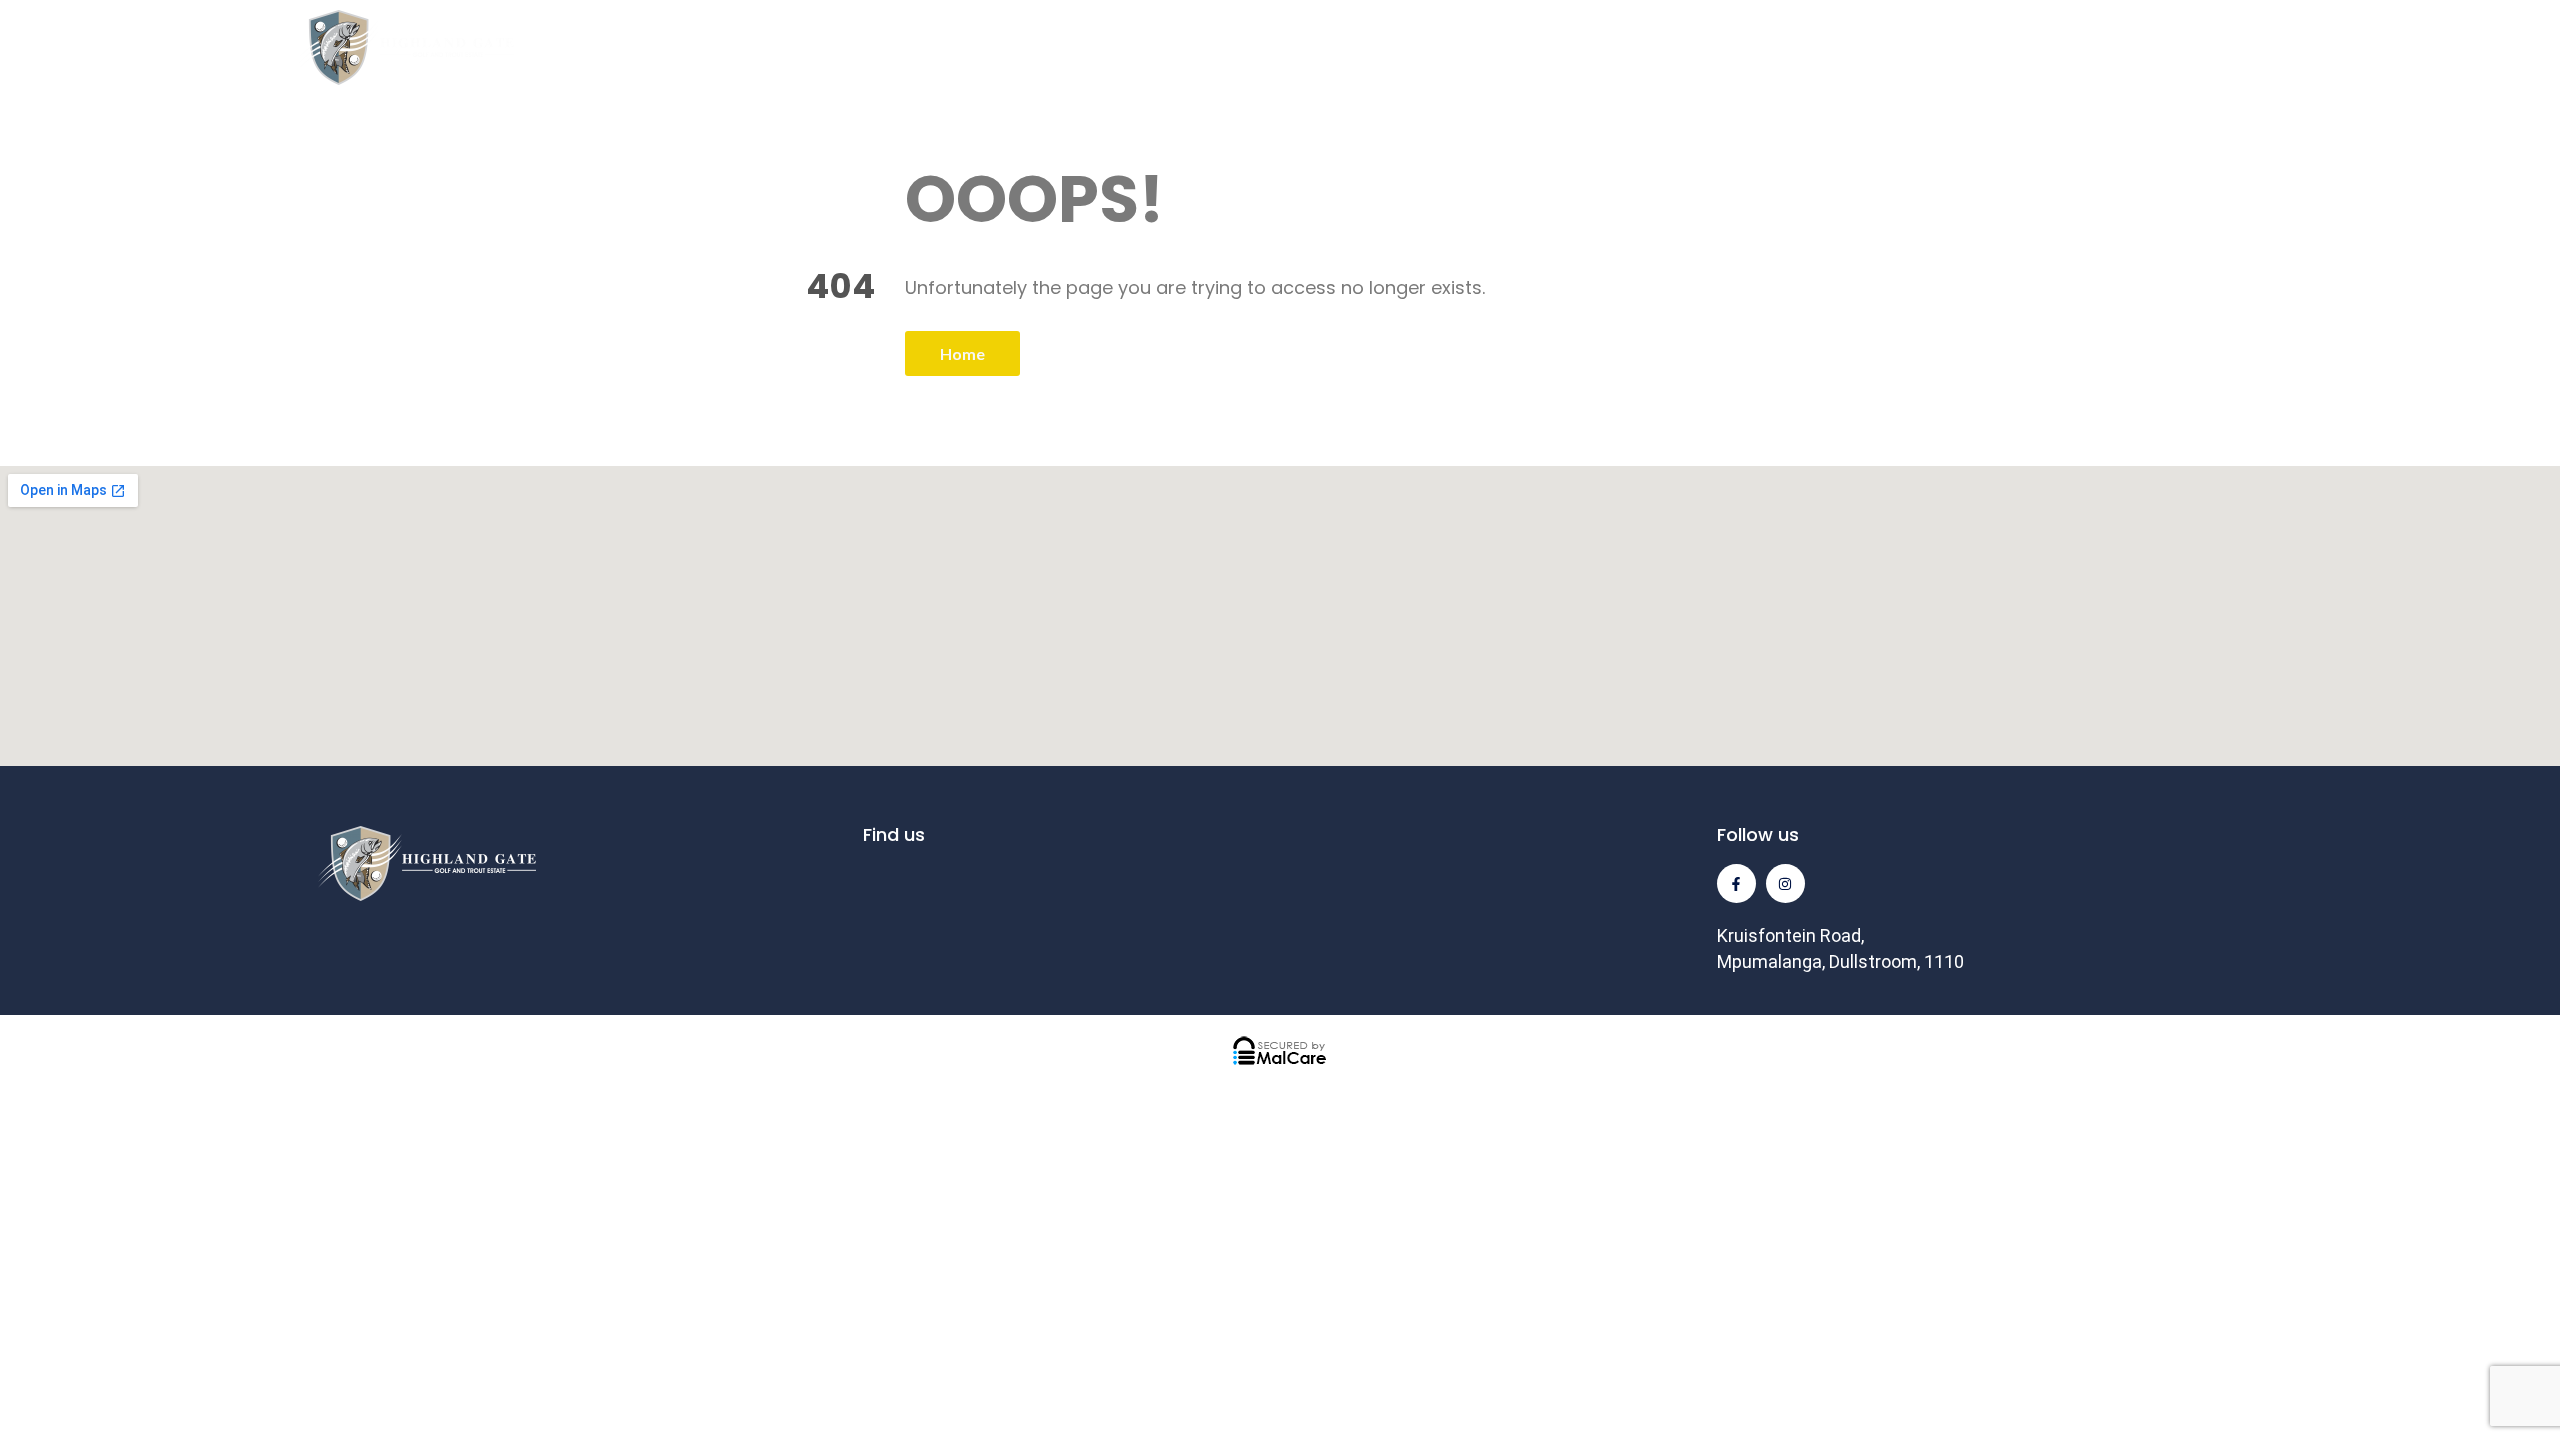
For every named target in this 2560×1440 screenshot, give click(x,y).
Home (962, 353)
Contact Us (2192, 47)
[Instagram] (1785, 883)
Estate (1183, 47)
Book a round (2408, 47)
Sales (1627, 47)
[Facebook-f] (1736, 883)
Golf (998, 47)
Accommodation (1419, 47)
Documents (1983, 47)
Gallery (1792, 47)
